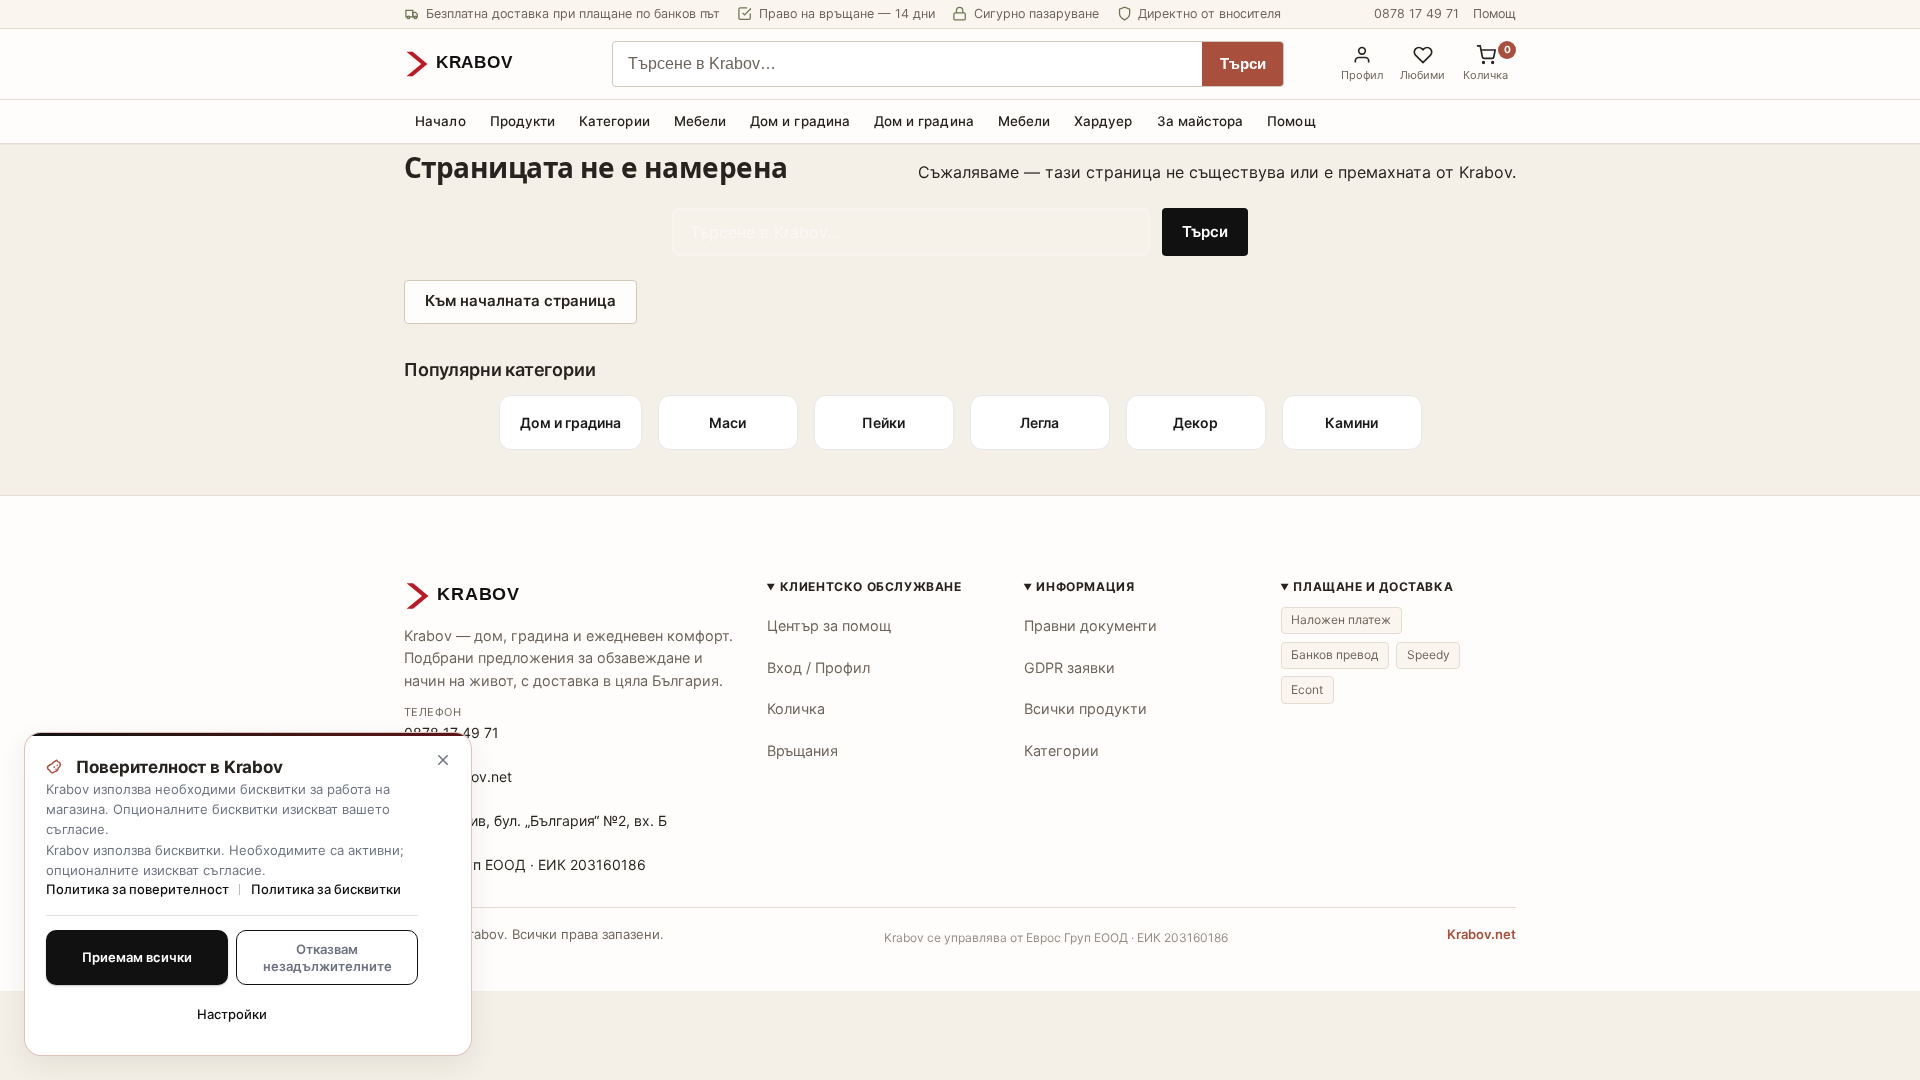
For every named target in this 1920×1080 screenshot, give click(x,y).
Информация (1085, 586)
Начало (440, 121)
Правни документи (1090, 625)
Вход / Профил (818, 667)
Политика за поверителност (137, 889)
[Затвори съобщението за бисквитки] (443, 760)
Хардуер (1103, 121)
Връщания (802, 750)
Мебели (700, 121)
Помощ (1494, 13)
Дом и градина (800, 121)
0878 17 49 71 (1416, 13)
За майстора (1200, 121)
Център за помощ (829, 625)
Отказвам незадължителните (327, 957)
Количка (796, 708)
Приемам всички (137, 957)
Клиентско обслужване (871, 586)
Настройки (232, 1014)
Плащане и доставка (1373, 586)
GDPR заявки (1069, 667)
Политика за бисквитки (326, 889)
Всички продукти (1085, 708)
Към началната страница (520, 300)
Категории (614, 121)
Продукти (523, 121)
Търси (1243, 64)
